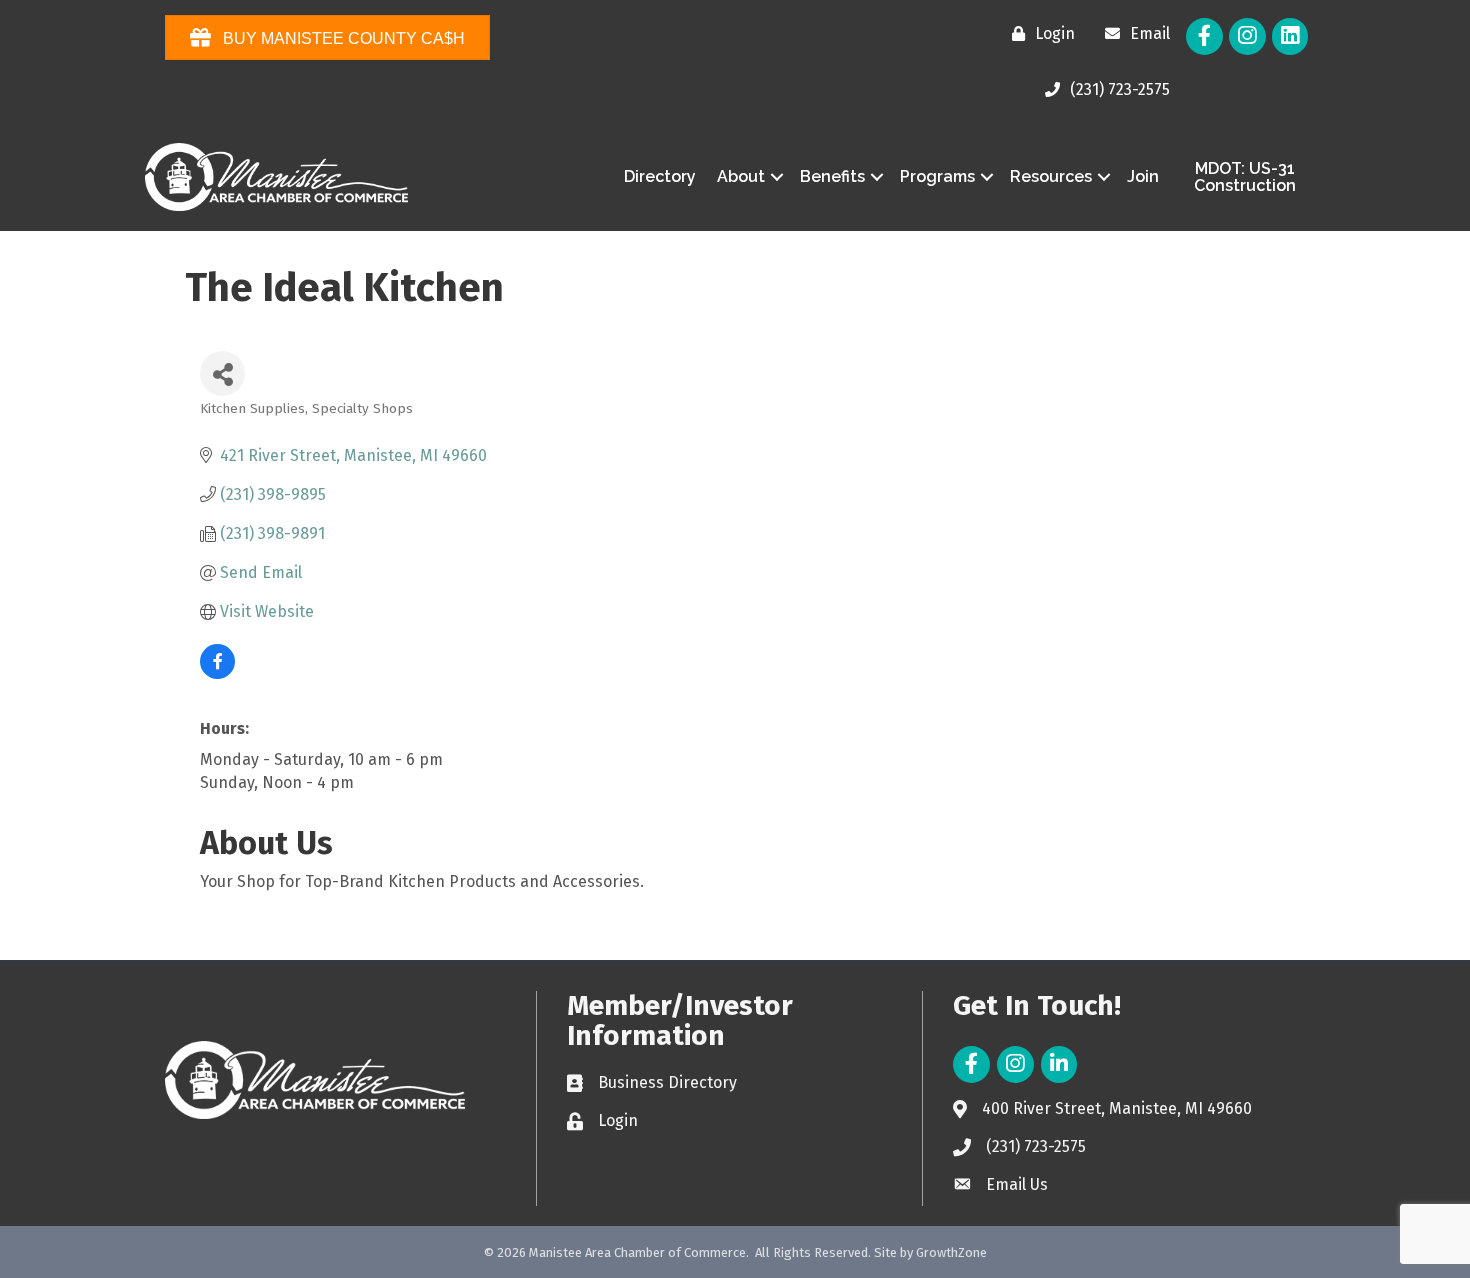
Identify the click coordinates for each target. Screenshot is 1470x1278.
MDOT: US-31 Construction (1245, 177)
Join (1143, 176)
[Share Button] (222, 373)
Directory (660, 176)
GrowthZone (951, 1252)
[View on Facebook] (217, 673)
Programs (937, 176)
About (741, 176)
